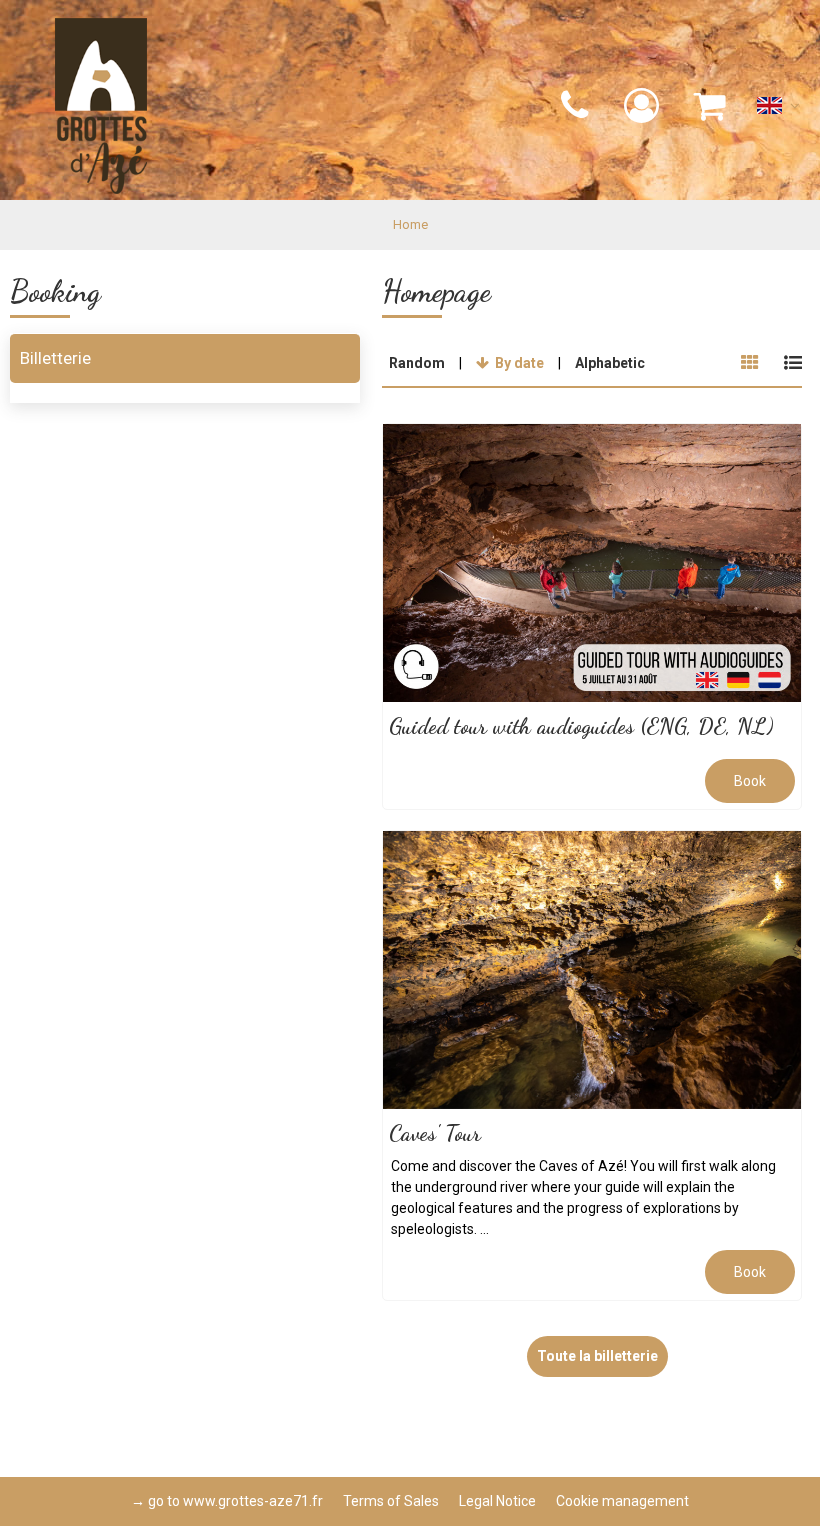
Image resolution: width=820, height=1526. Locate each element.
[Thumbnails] (750, 363)
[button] (710, 106)
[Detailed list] (793, 363)
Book (750, 781)
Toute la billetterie (597, 1356)
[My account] (644, 106)
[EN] (778, 110)
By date (519, 363)
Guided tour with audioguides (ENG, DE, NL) (581, 727)
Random (417, 363)
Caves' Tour (435, 1134)
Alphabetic (610, 363)
